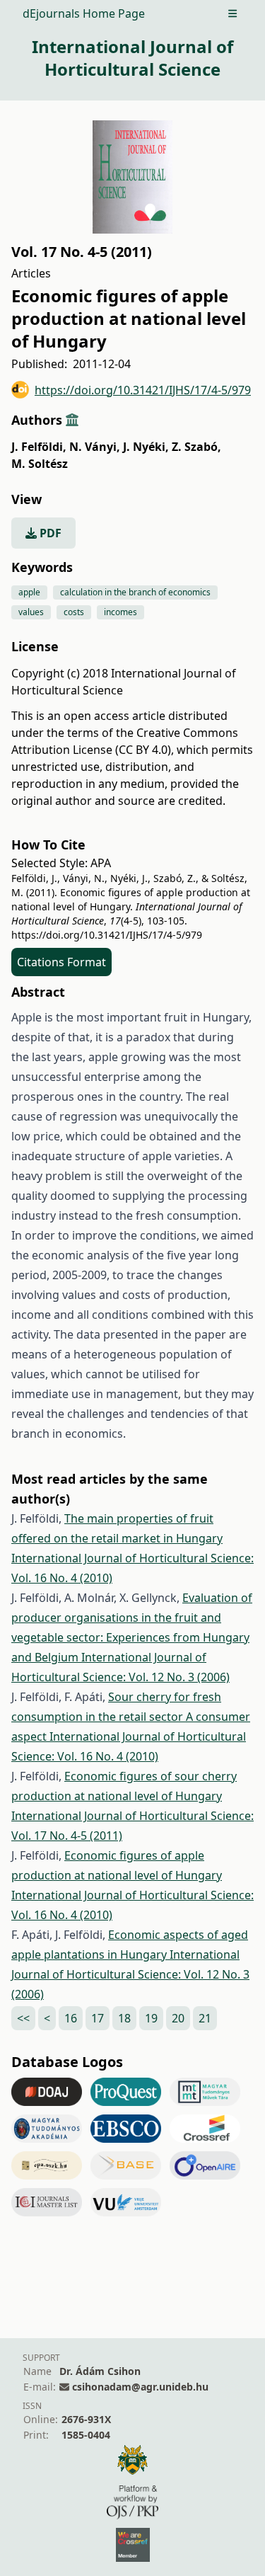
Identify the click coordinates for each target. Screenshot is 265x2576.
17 (98, 2018)
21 (205, 2018)
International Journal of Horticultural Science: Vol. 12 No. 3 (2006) (130, 1974)
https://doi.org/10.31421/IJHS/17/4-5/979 (143, 390)
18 (124, 2018)
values (31, 612)
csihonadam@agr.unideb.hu (140, 2387)
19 (151, 2018)
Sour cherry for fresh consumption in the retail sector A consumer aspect (131, 1717)
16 (71, 2018)
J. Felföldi (39, 447)
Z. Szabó (196, 447)
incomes (120, 612)
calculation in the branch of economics (135, 592)
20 (178, 2018)
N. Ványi (95, 447)
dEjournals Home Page (84, 13)
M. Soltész (40, 464)
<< (23, 2018)
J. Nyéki (146, 447)
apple (29, 592)
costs (74, 612)
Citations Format (61, 962)
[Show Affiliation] (72, 420)
